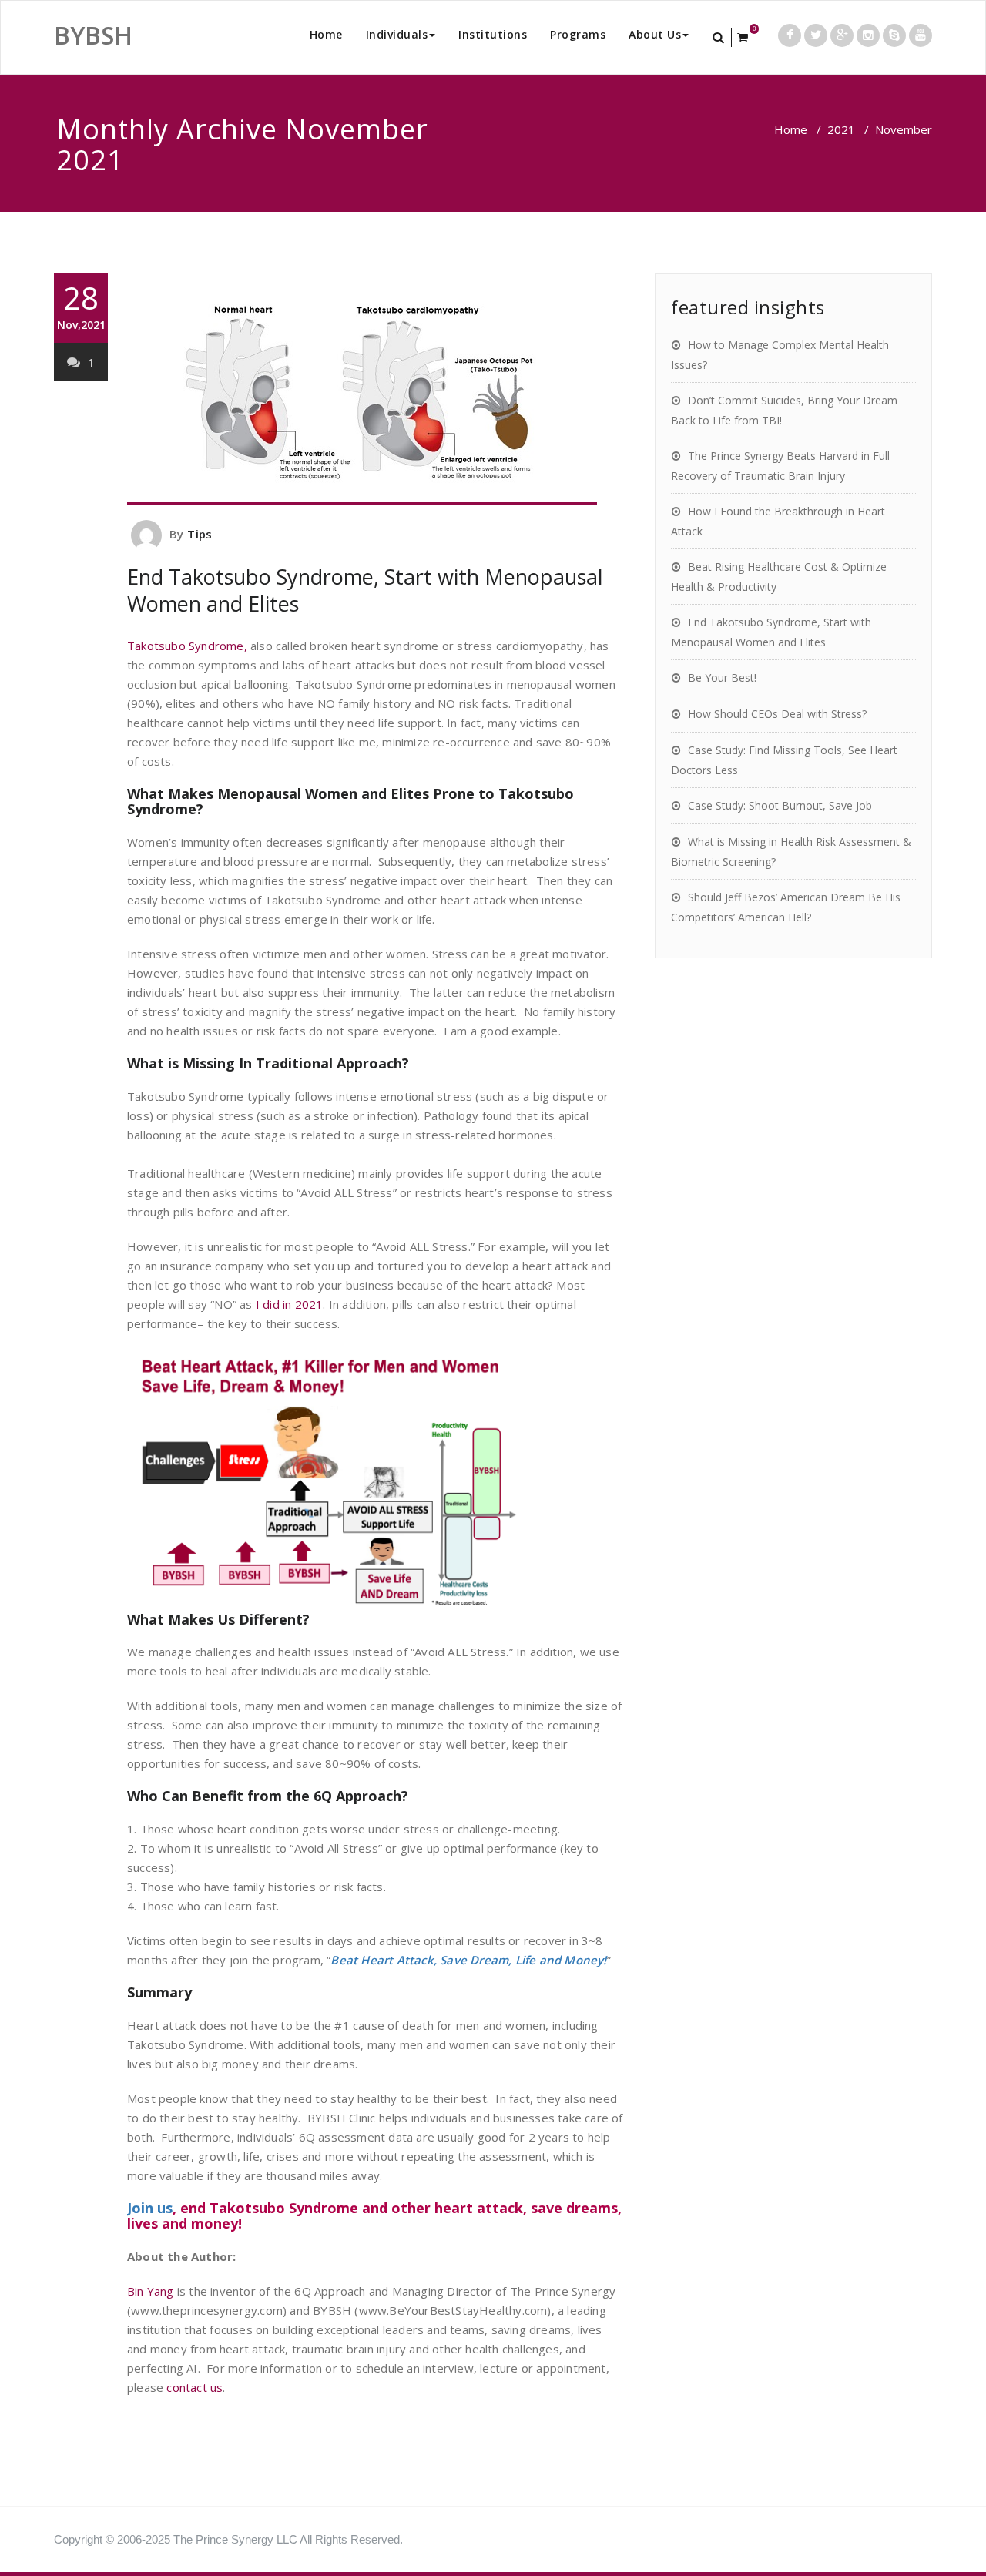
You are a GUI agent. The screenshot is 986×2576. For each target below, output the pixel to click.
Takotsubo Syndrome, (187, 646)
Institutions (493, 34)
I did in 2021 (290, 1304)
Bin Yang (151, 2291)
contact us (195, 2387)
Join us (150, 2208)
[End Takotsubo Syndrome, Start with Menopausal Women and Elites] (376, 389)
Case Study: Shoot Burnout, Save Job (780, 805)
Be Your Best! (722, 678)
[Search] (719, 37)
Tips (200, 534)
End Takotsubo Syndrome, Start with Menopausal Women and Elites (365, 590)
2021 (841, 129)
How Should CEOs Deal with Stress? (777, 714)
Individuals (397, 34)
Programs (578, 34)
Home (326, 34)
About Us (655, 34)
